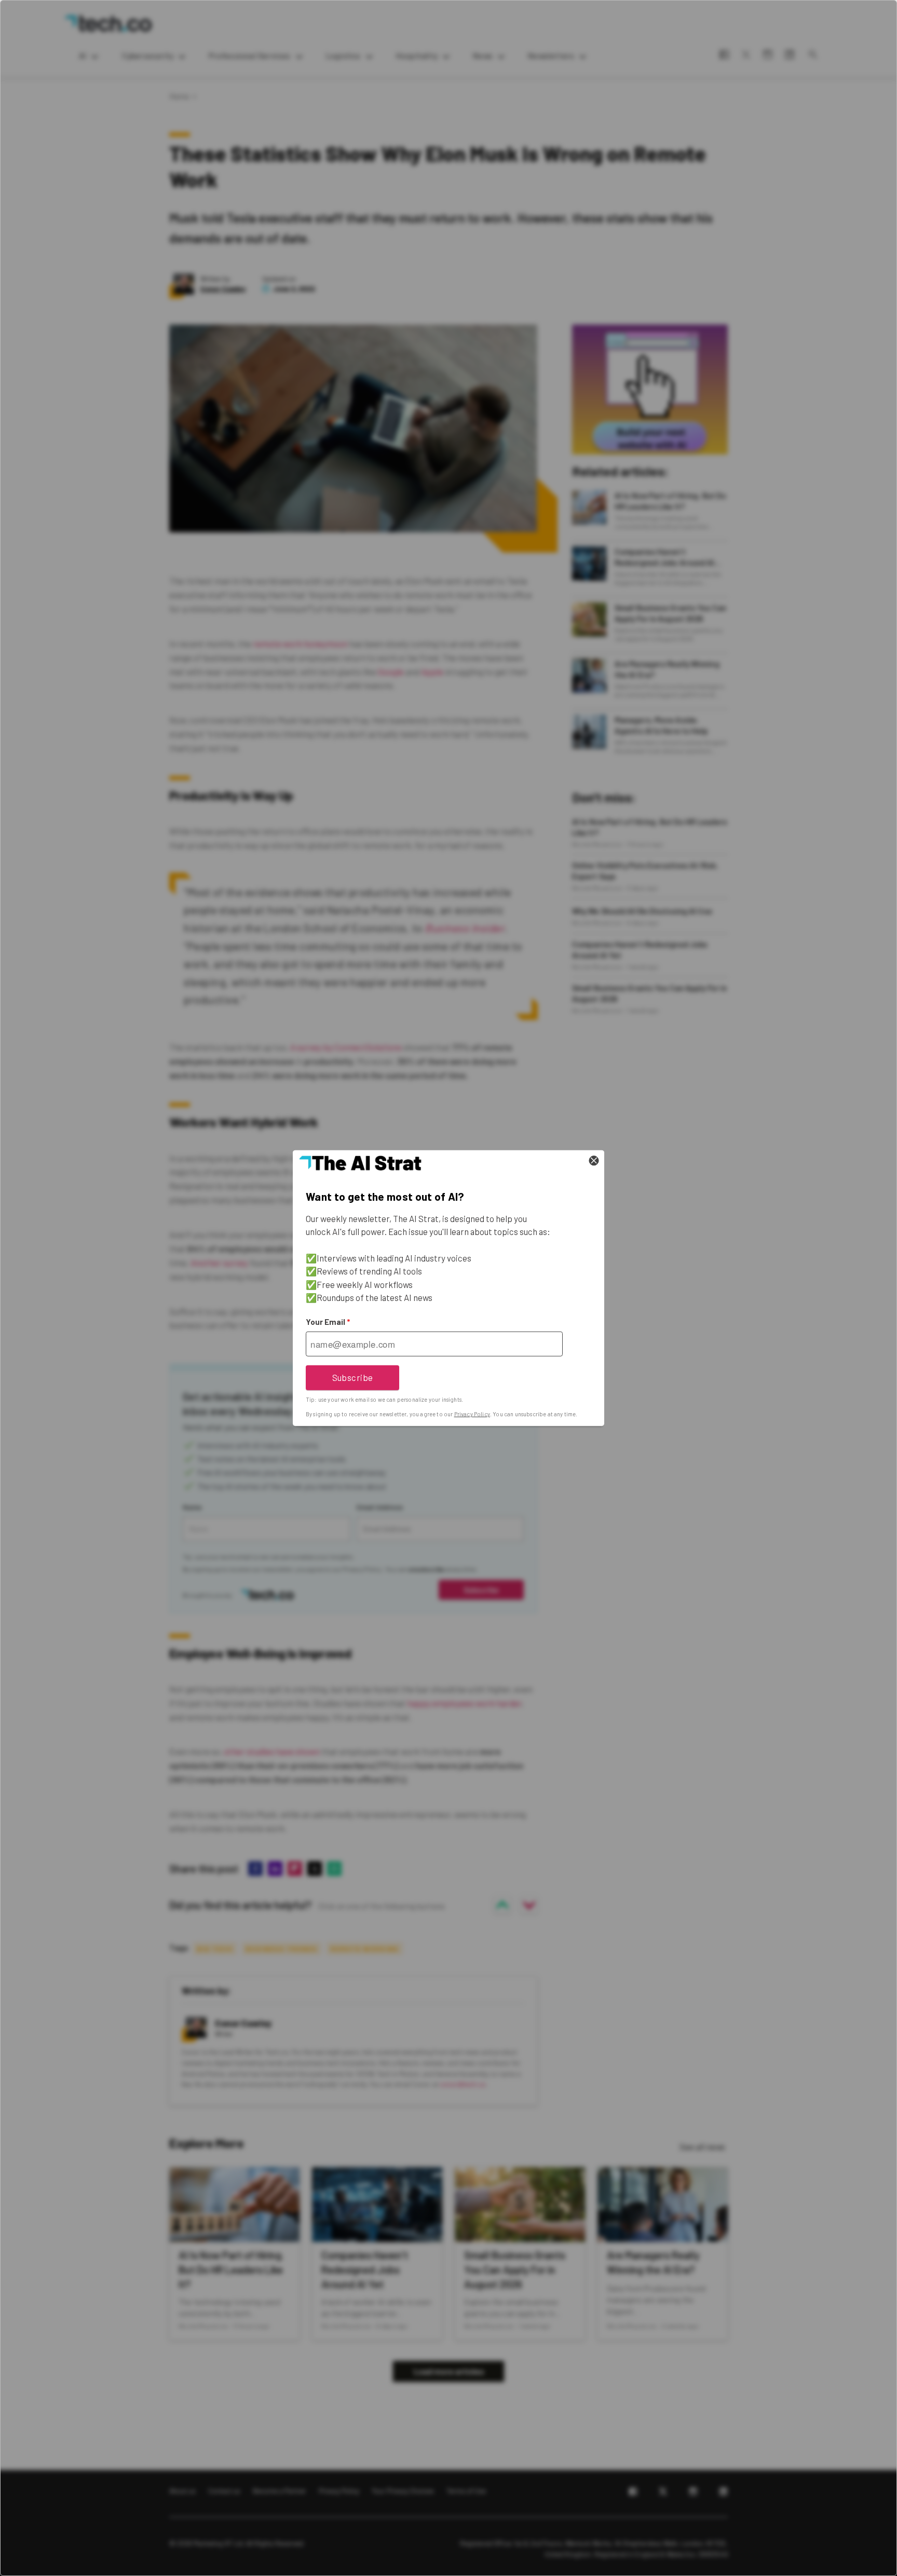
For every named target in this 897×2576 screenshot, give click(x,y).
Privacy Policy (472, 1414)
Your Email (328, 1322)
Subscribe (353, 1377)
